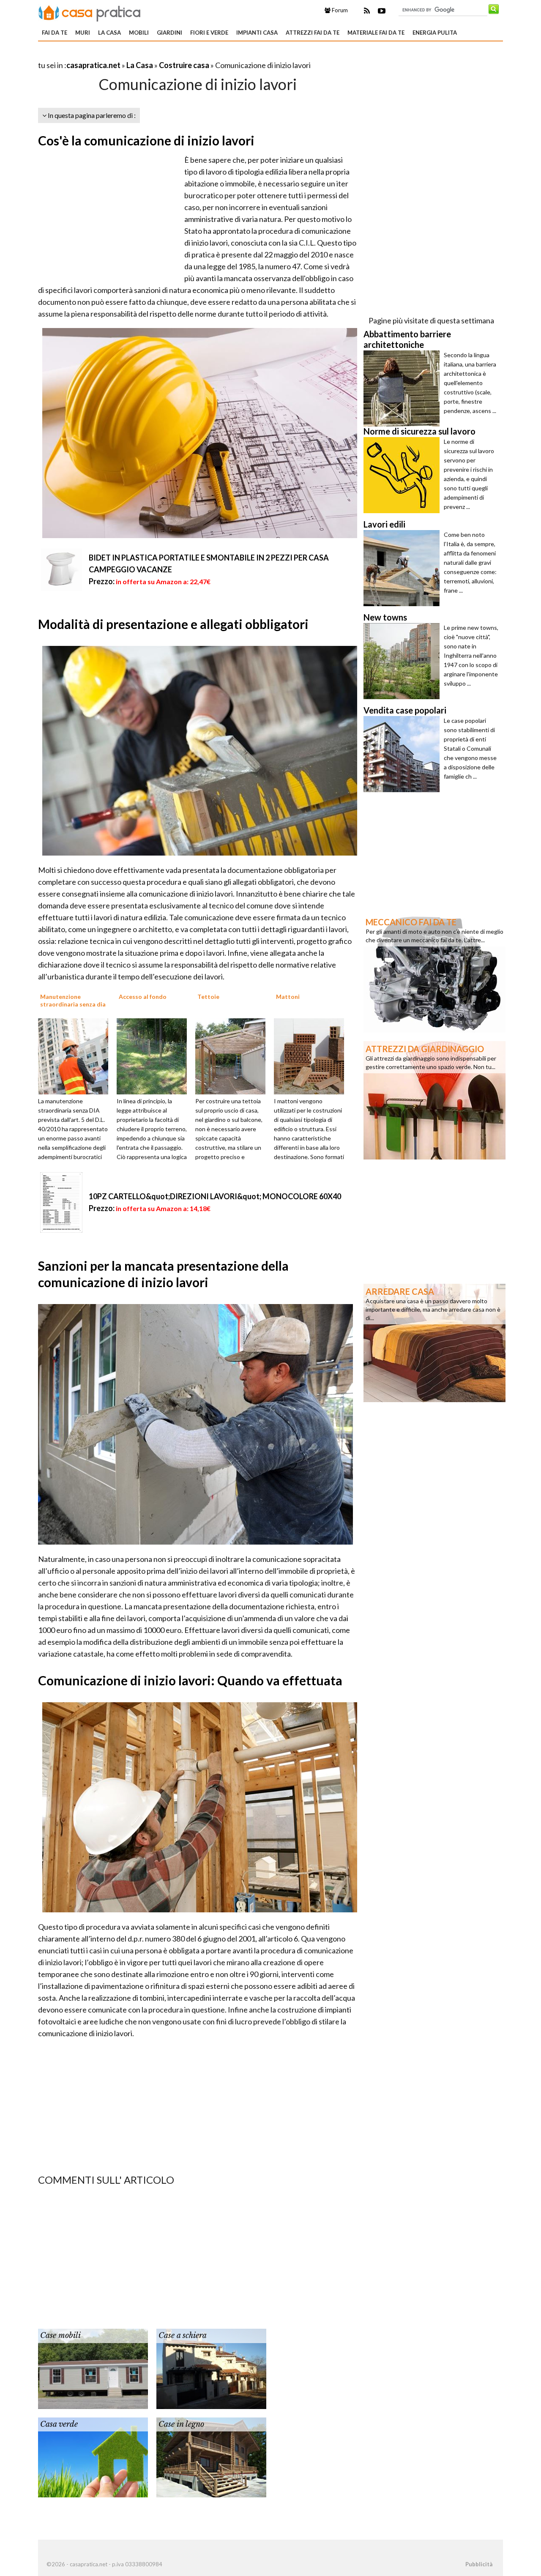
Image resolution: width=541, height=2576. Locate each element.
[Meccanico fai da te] (434, 973)
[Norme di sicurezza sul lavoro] (404, 475)
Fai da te (55, 33)
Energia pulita (435, 33)
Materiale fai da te (376, 33)
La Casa (109, 33)
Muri (83, 33)
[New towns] (404, 661)
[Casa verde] (93, 2456)
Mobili (139, 33)
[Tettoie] (233, 1056)
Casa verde (59, 2424)
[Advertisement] (137, 55)
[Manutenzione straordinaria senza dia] (76, 1056)
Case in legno (181, 2424)
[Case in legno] (211, 2456)
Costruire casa (184, 65)
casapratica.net (93, 65)
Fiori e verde (209, 33)
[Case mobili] (93, 2368)
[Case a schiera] (211, 2368)
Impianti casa (257, 33)
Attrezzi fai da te (313, 33)
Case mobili (60, 2335)
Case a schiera (183, 2335)
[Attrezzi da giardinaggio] (434, 1099)
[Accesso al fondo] (155, 1056)
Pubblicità (479, 2564)
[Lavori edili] (404, 568)
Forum (339, 10)
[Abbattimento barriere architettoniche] (404, 388)
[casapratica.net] (90, 12)
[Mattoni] (312, 1056)
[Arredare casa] (434, 1342)
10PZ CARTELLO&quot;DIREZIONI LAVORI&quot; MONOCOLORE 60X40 (215, 1196)
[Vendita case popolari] (404, 754)
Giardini (169, 33)
